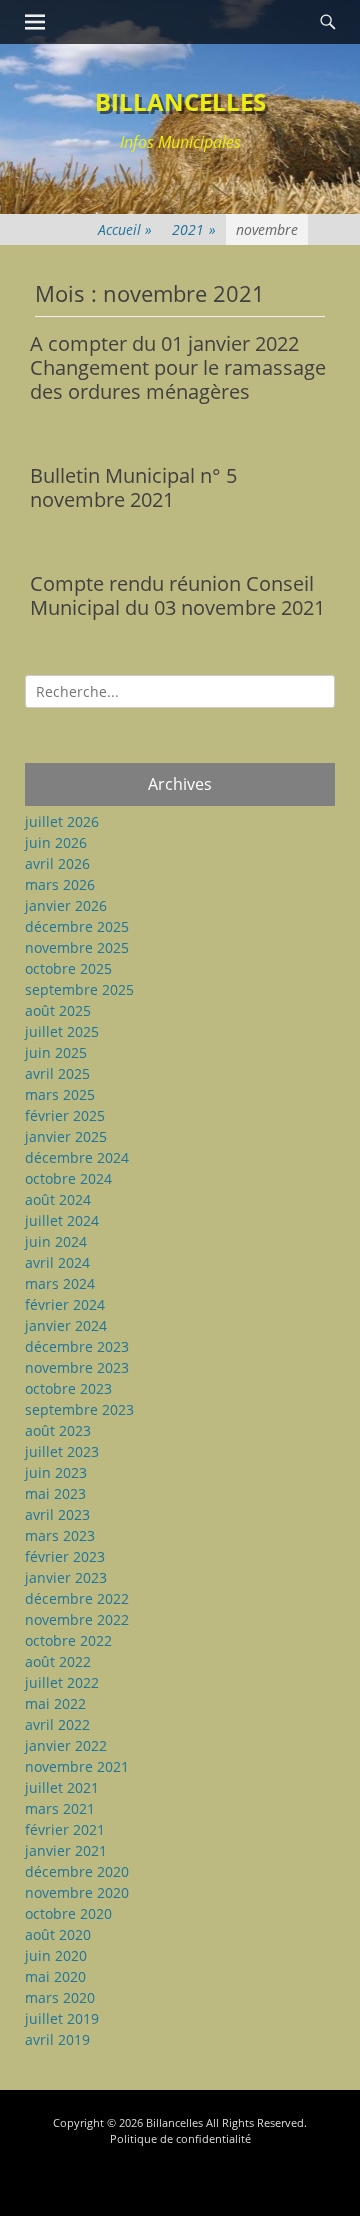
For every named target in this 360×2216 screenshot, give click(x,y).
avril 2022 (57, 1724)
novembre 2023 (77, 1367)
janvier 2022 (66, 1745)
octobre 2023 (68, 1388)
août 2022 (58, 1661)
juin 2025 (56, 1052)
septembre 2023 (79, 1409)
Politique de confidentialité (180, 2138)
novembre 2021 (77, 1766)
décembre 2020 (77, 1871)
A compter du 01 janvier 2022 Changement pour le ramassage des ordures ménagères (178, 367)
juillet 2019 (62, 2018)
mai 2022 (55, 1703)
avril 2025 (57, 1073)
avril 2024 (57, 1262)
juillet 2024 (62, 1220)
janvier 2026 (66, 905)
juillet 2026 (62, 821)
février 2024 (65, 1304)
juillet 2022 (62, 1682)
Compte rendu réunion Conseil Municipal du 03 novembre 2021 (177, 595)
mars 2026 (60, 884)
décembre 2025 (77, 926)
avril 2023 (57, 1514)
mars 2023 (60, 1535)
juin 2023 (56, 1472)
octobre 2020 (68, 1913)
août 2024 (58, 1199)
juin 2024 (56, 1241)
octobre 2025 (68, 968)
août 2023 (58, 1430)
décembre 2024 (77, 1157)
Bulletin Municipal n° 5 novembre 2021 (133, 487)
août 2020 (58, 1934)
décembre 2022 (77, 1598)
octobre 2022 (68, 1640)
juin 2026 (56, 842)
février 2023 (65, 1556)
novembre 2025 (77, 947)
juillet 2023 (62, 1451)
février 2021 (65, 1829)
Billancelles (180, 101)
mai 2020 (55, 1976)
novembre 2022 (77, 1619)
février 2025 (65, 1115)
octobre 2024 (68, 1178)
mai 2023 (55, 1493)
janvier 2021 (66, 1850)
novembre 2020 (77, 1892)
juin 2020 (56, 1955)
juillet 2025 (62, 1031)
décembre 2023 (77, 1346)
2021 (194, 229)
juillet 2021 (62, 1787)
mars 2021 (60, 1808)
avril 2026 (57, 863)
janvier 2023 (66, 1577)
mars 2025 (60, 1094)
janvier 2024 (66, 1325)
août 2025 (58, 1010)
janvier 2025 (66, 1136)
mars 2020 (60, 1997)
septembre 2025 (79, 989)
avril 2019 (57, 2039)
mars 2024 (60, 1283)
